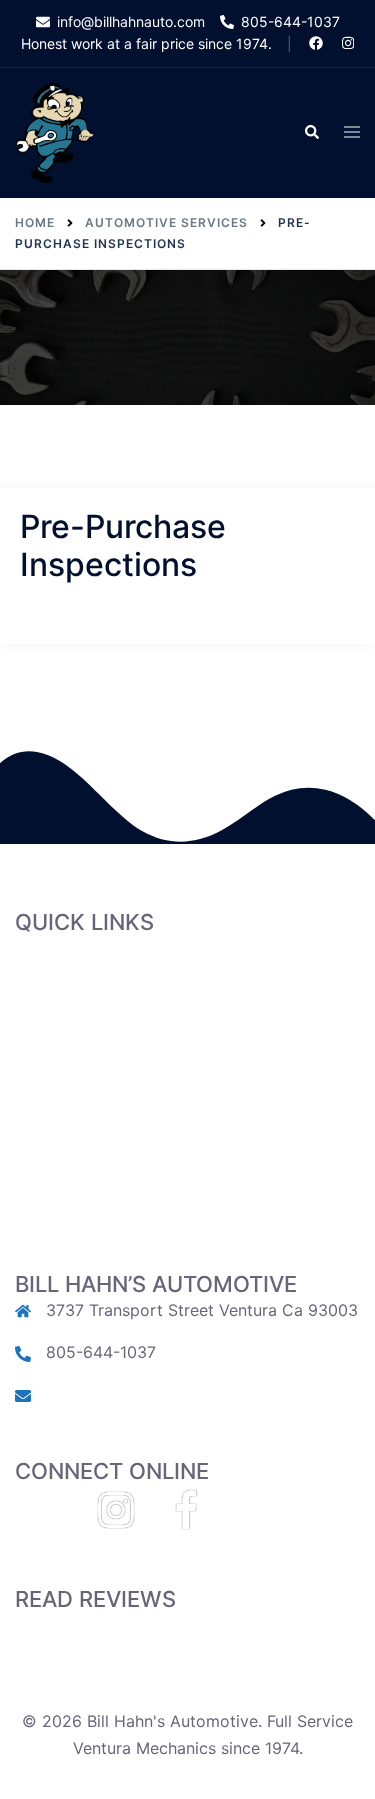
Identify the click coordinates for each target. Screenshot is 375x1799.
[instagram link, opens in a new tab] (346, 42)
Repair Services (73, 1018)
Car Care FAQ (66, 1126)
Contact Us (58, 1179)
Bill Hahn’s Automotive (99, 964)
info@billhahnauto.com (132, 1394)
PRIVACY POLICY (80, 1206)
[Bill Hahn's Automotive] (54, 132)
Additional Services (88, 1099)
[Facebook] (186, 1519)
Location (48, 1153)
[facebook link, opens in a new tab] (315, 42)
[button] (311, 133)
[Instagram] (116, 1519)
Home (37, 991)
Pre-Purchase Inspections (111, 1072)
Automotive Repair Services (120, 1045)
